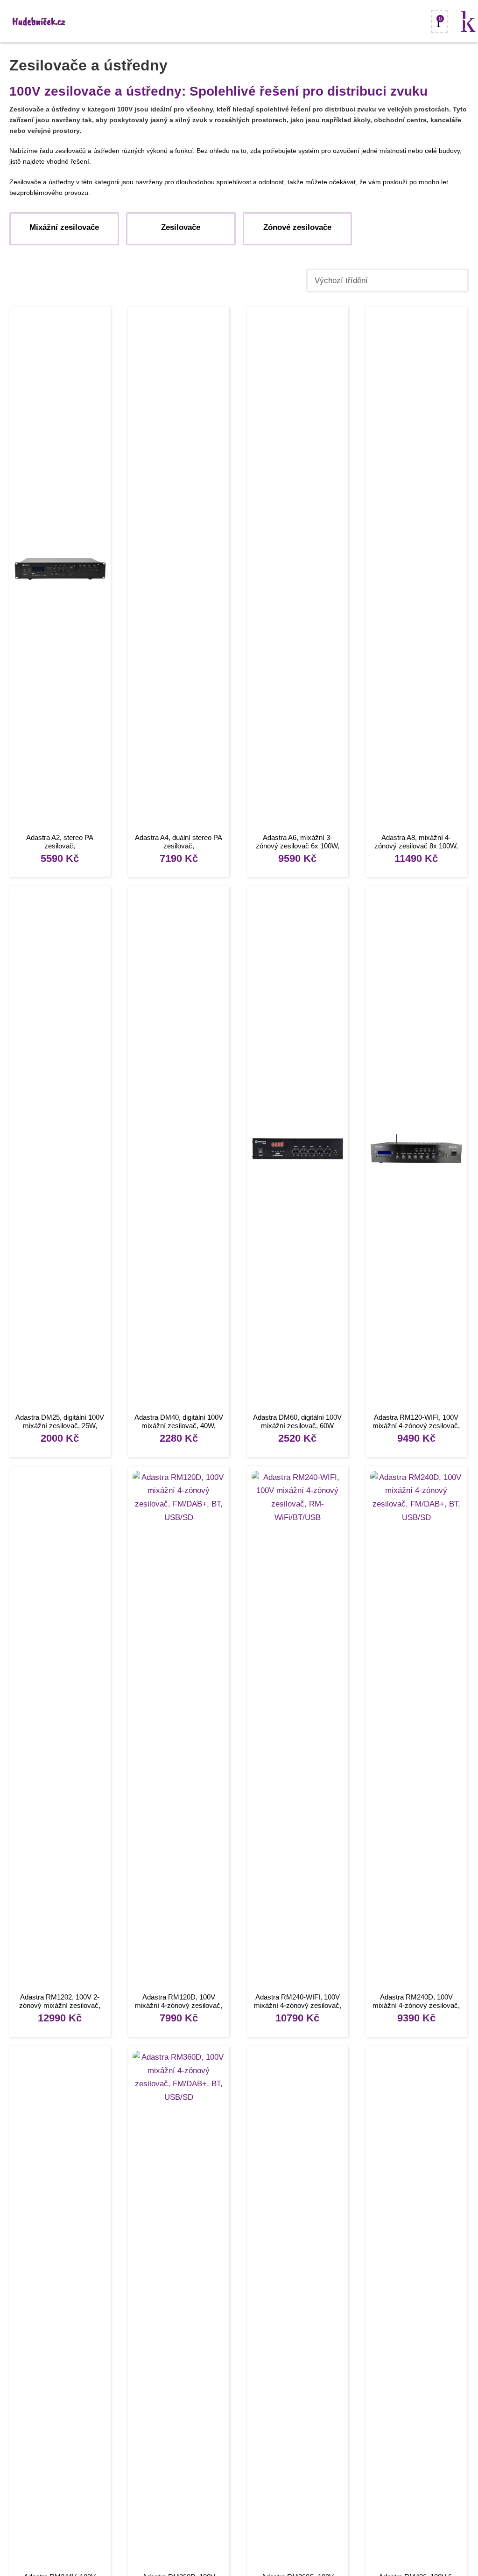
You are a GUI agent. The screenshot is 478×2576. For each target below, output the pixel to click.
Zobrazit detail (60, 571)
